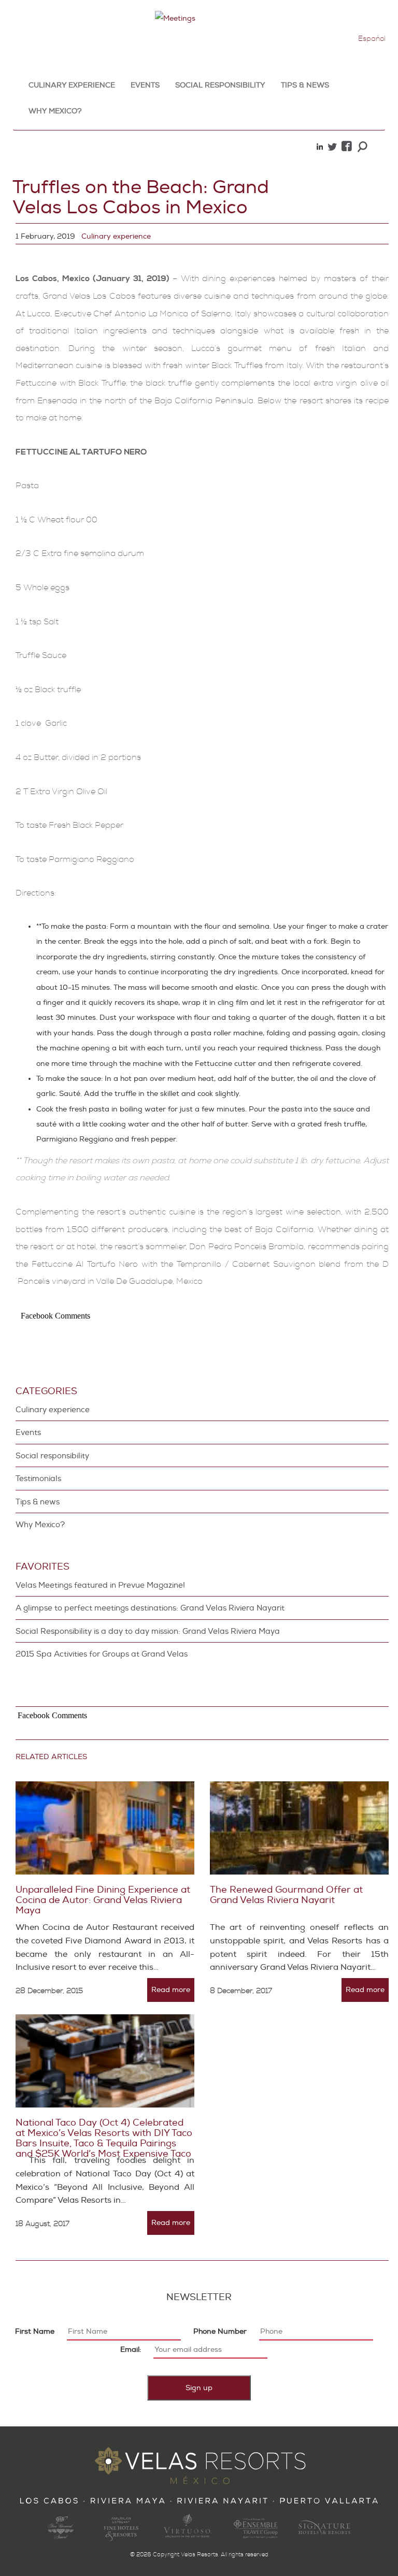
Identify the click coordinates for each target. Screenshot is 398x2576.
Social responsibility (220, 85)
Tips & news (305, 85)
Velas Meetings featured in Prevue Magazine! (100, 1585)
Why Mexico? (55, 111)
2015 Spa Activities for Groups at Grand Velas (102, 1654)
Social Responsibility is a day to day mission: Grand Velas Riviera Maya (148, 1631)
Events (145, 85)
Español (372, 39)
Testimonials (38, 1479)
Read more (171, 1990)
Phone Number (220, 2331)
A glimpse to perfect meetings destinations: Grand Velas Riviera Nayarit (150, 1608)
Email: (131, 2350)
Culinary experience (72, 85)
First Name (35, 2331)
